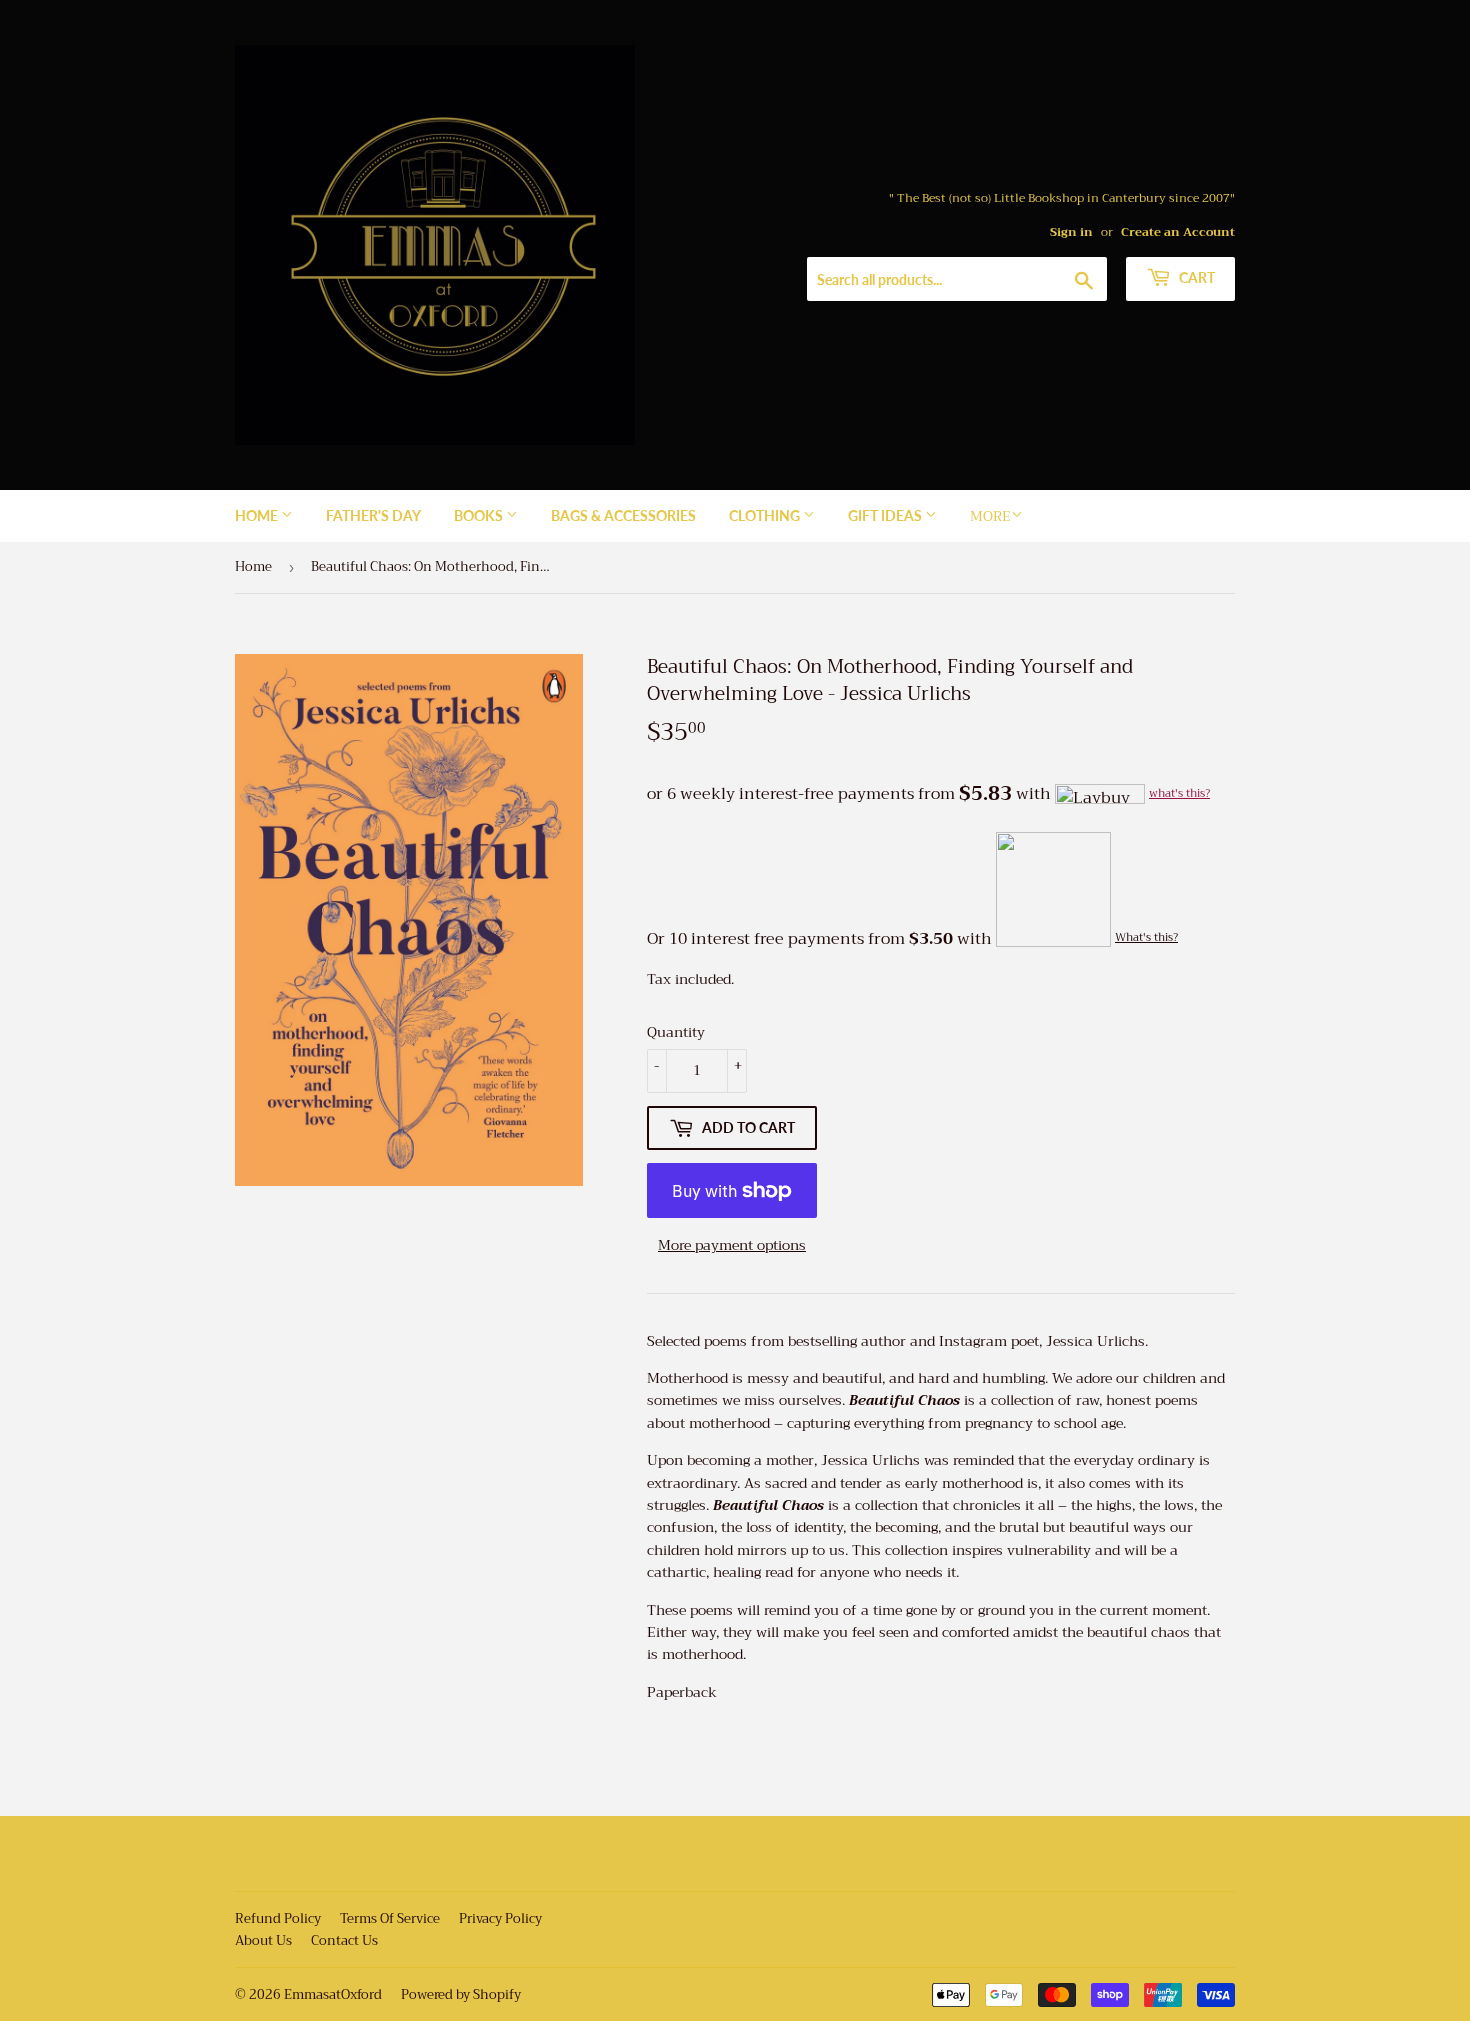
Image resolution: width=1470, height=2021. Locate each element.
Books (480, 515)
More (990, 516)
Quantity (676, 1032)
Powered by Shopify (461, 1994)
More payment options (732, 1245)
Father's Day (373, 515)
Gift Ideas (886, 515)
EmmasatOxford (333, 1994)
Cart (1195, 277)
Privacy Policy (500, 1918)
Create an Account (1178, 232)
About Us (263, 1940)
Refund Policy (278, 1918)
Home (258, 515)
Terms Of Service (390, 1918)
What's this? (1146, 937)
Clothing (766, 515)
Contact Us (344, 1940)
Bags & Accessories (623, 515)
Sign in (1071, 232)
